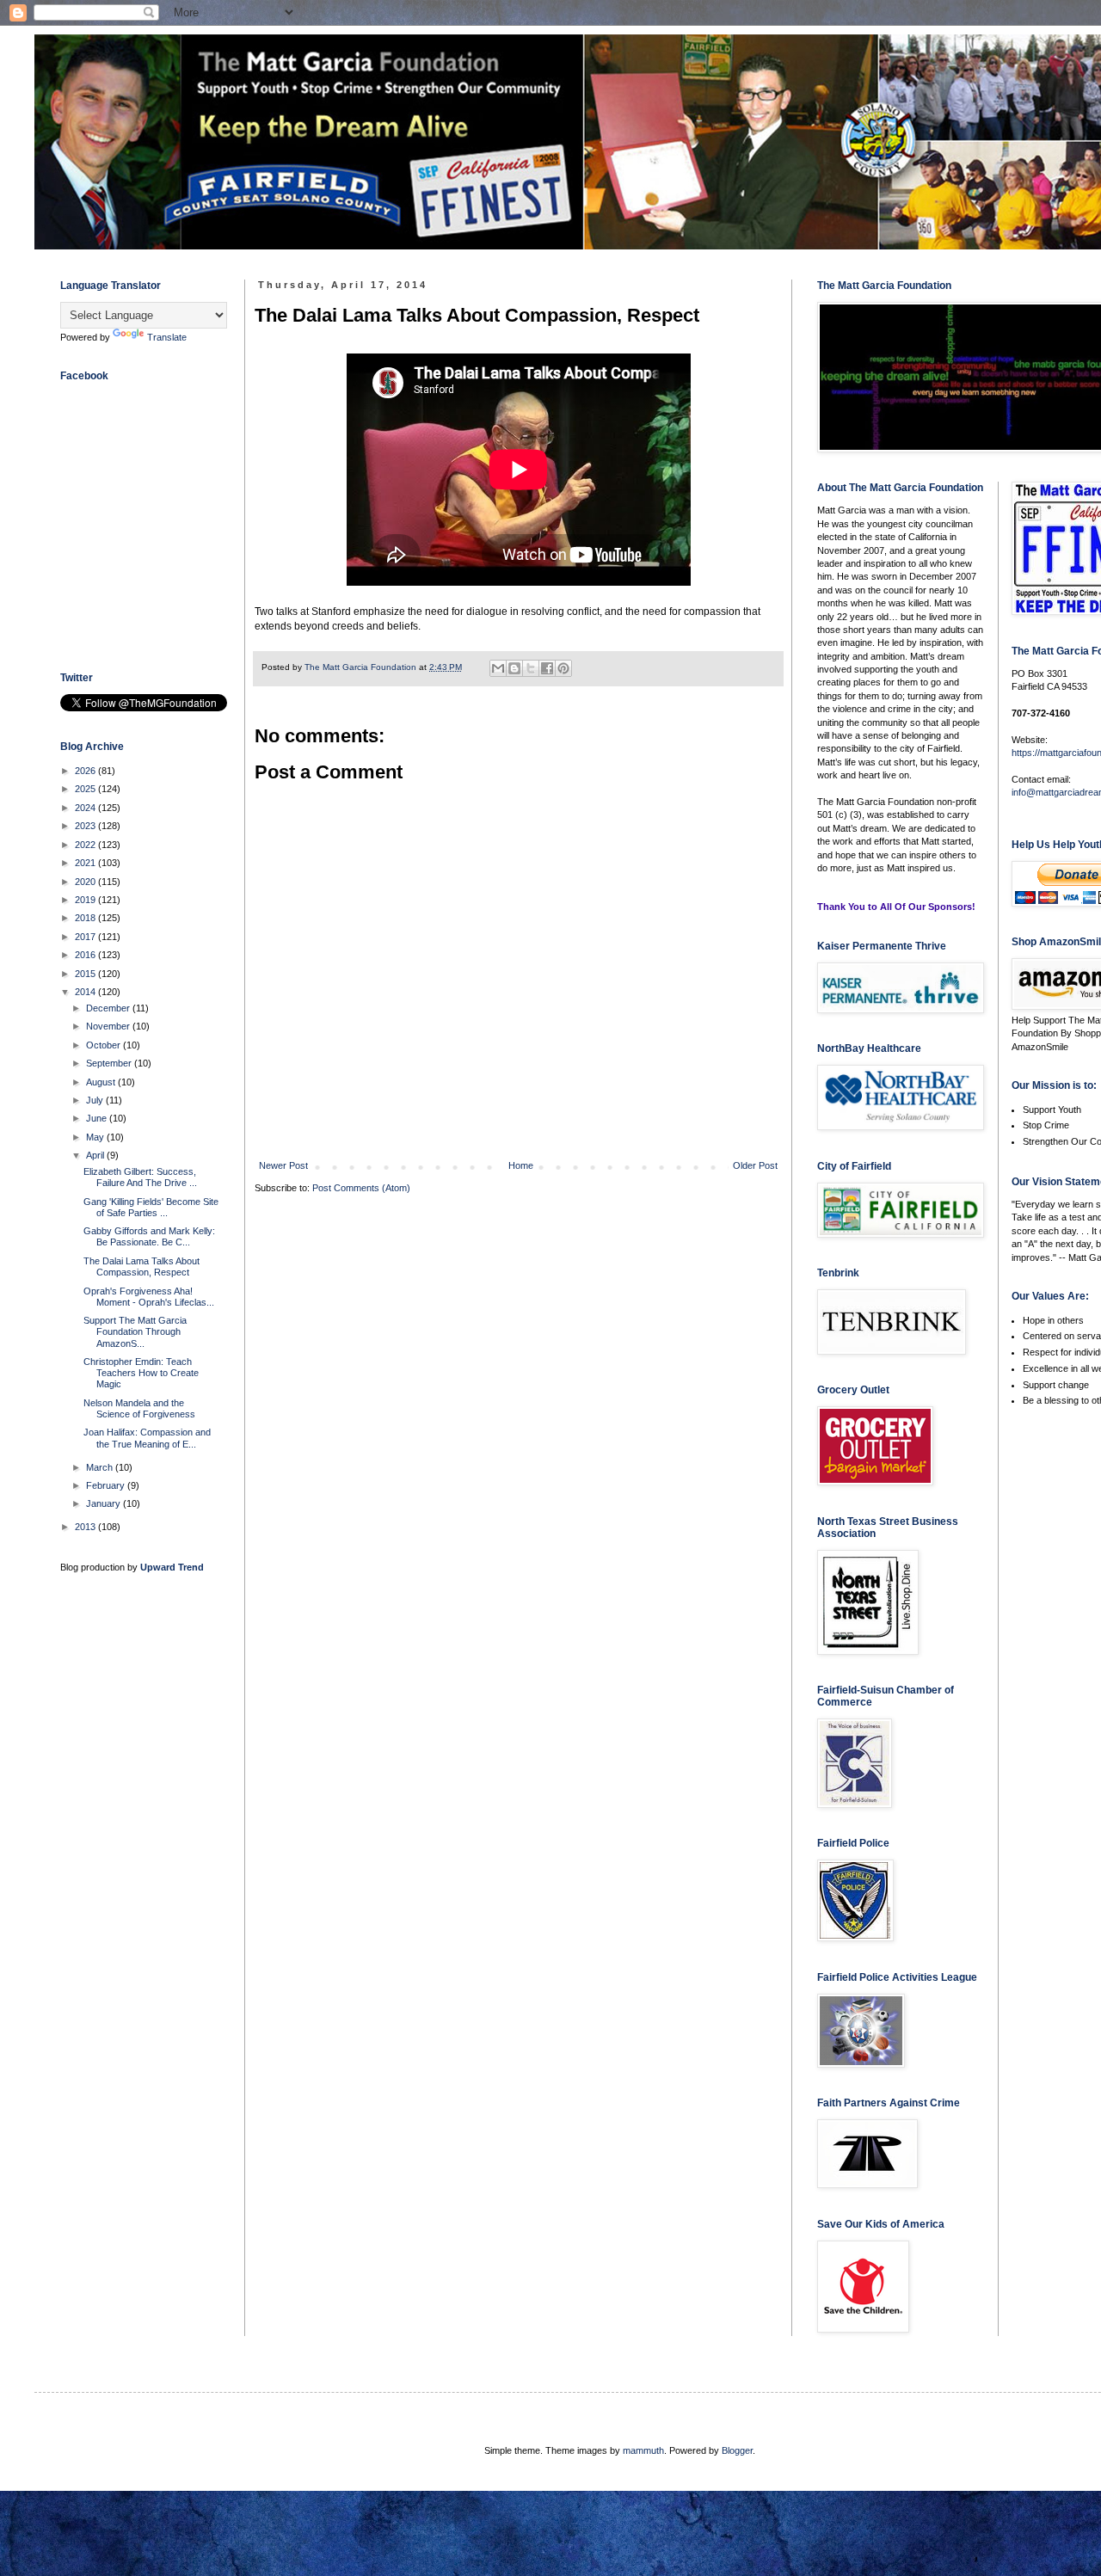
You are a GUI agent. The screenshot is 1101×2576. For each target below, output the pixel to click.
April (96, 1155)
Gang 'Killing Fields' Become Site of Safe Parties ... (151, 1207)
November (109, 1026)
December (109, 1008)
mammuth (643, 2450)
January (105, 1503)
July (96, 1100)
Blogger (737, 2450)
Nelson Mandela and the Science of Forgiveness (139, 1408)
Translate (167, 337)
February (107, 1485)
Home (521, 1165)
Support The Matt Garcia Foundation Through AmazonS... (135, 1331)
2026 (86, 771)
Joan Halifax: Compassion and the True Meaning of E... (147, 1438)
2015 (86, 974)
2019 (86, 900)
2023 (86, 826)
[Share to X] (531, 668)
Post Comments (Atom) (361, 1188)
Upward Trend (172, 1567)
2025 (86, 789)
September (110, 1063)
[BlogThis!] (514, 668)
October (105, 1045)
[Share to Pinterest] (563, 668)
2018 (86, 918)
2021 (86, 863)
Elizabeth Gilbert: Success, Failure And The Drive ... (140, 1177)
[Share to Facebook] (547, 668)
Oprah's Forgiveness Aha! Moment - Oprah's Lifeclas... (149, 1297)
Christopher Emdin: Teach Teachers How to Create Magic (141, 1373)
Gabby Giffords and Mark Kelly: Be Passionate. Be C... (149, 1236)
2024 (86, 808)
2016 (86, 955)
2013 (86, 1527)
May (96, 1137)
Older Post (755, 1165)
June (98, 1118)
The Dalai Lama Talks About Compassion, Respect (141, 1266)
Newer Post (283, 1165)
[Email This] (498, 668)
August (102, 1082)
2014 (86, 992)
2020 (86, 882)
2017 (86, 937)
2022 (86, 845)
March (101, 1467)
